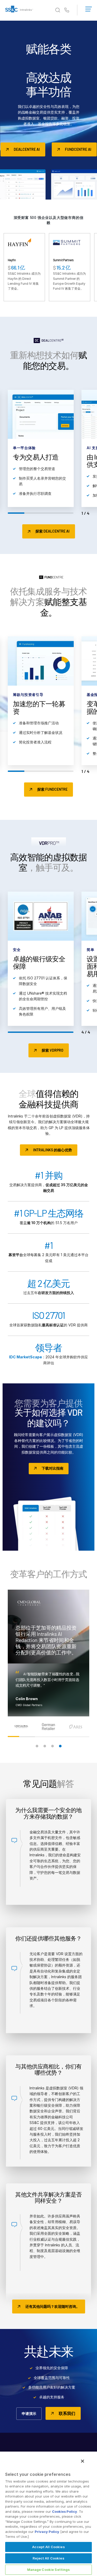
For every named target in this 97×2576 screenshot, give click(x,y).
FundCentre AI (78, 149)
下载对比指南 (53, 1468)
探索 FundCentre (52, 789)
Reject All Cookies (48, 2558)
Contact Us (67, 10)
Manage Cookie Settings (49, 2570)
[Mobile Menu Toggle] (89, 8)
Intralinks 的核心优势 (53, 1150)
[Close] (83, 2461)
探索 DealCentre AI (53, 531)
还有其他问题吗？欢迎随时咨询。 (53, 2306)
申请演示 (29, 2413)
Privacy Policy (47, 2532)
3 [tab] (53, 1746)
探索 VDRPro (53, 1050)
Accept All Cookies (48, 2547)
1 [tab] (37, 1746)
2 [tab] (45, 1746)
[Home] (19, 10)
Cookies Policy (65, 2511)
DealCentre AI (27, 149)
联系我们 (67, 2413)
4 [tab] (60, 1746)
